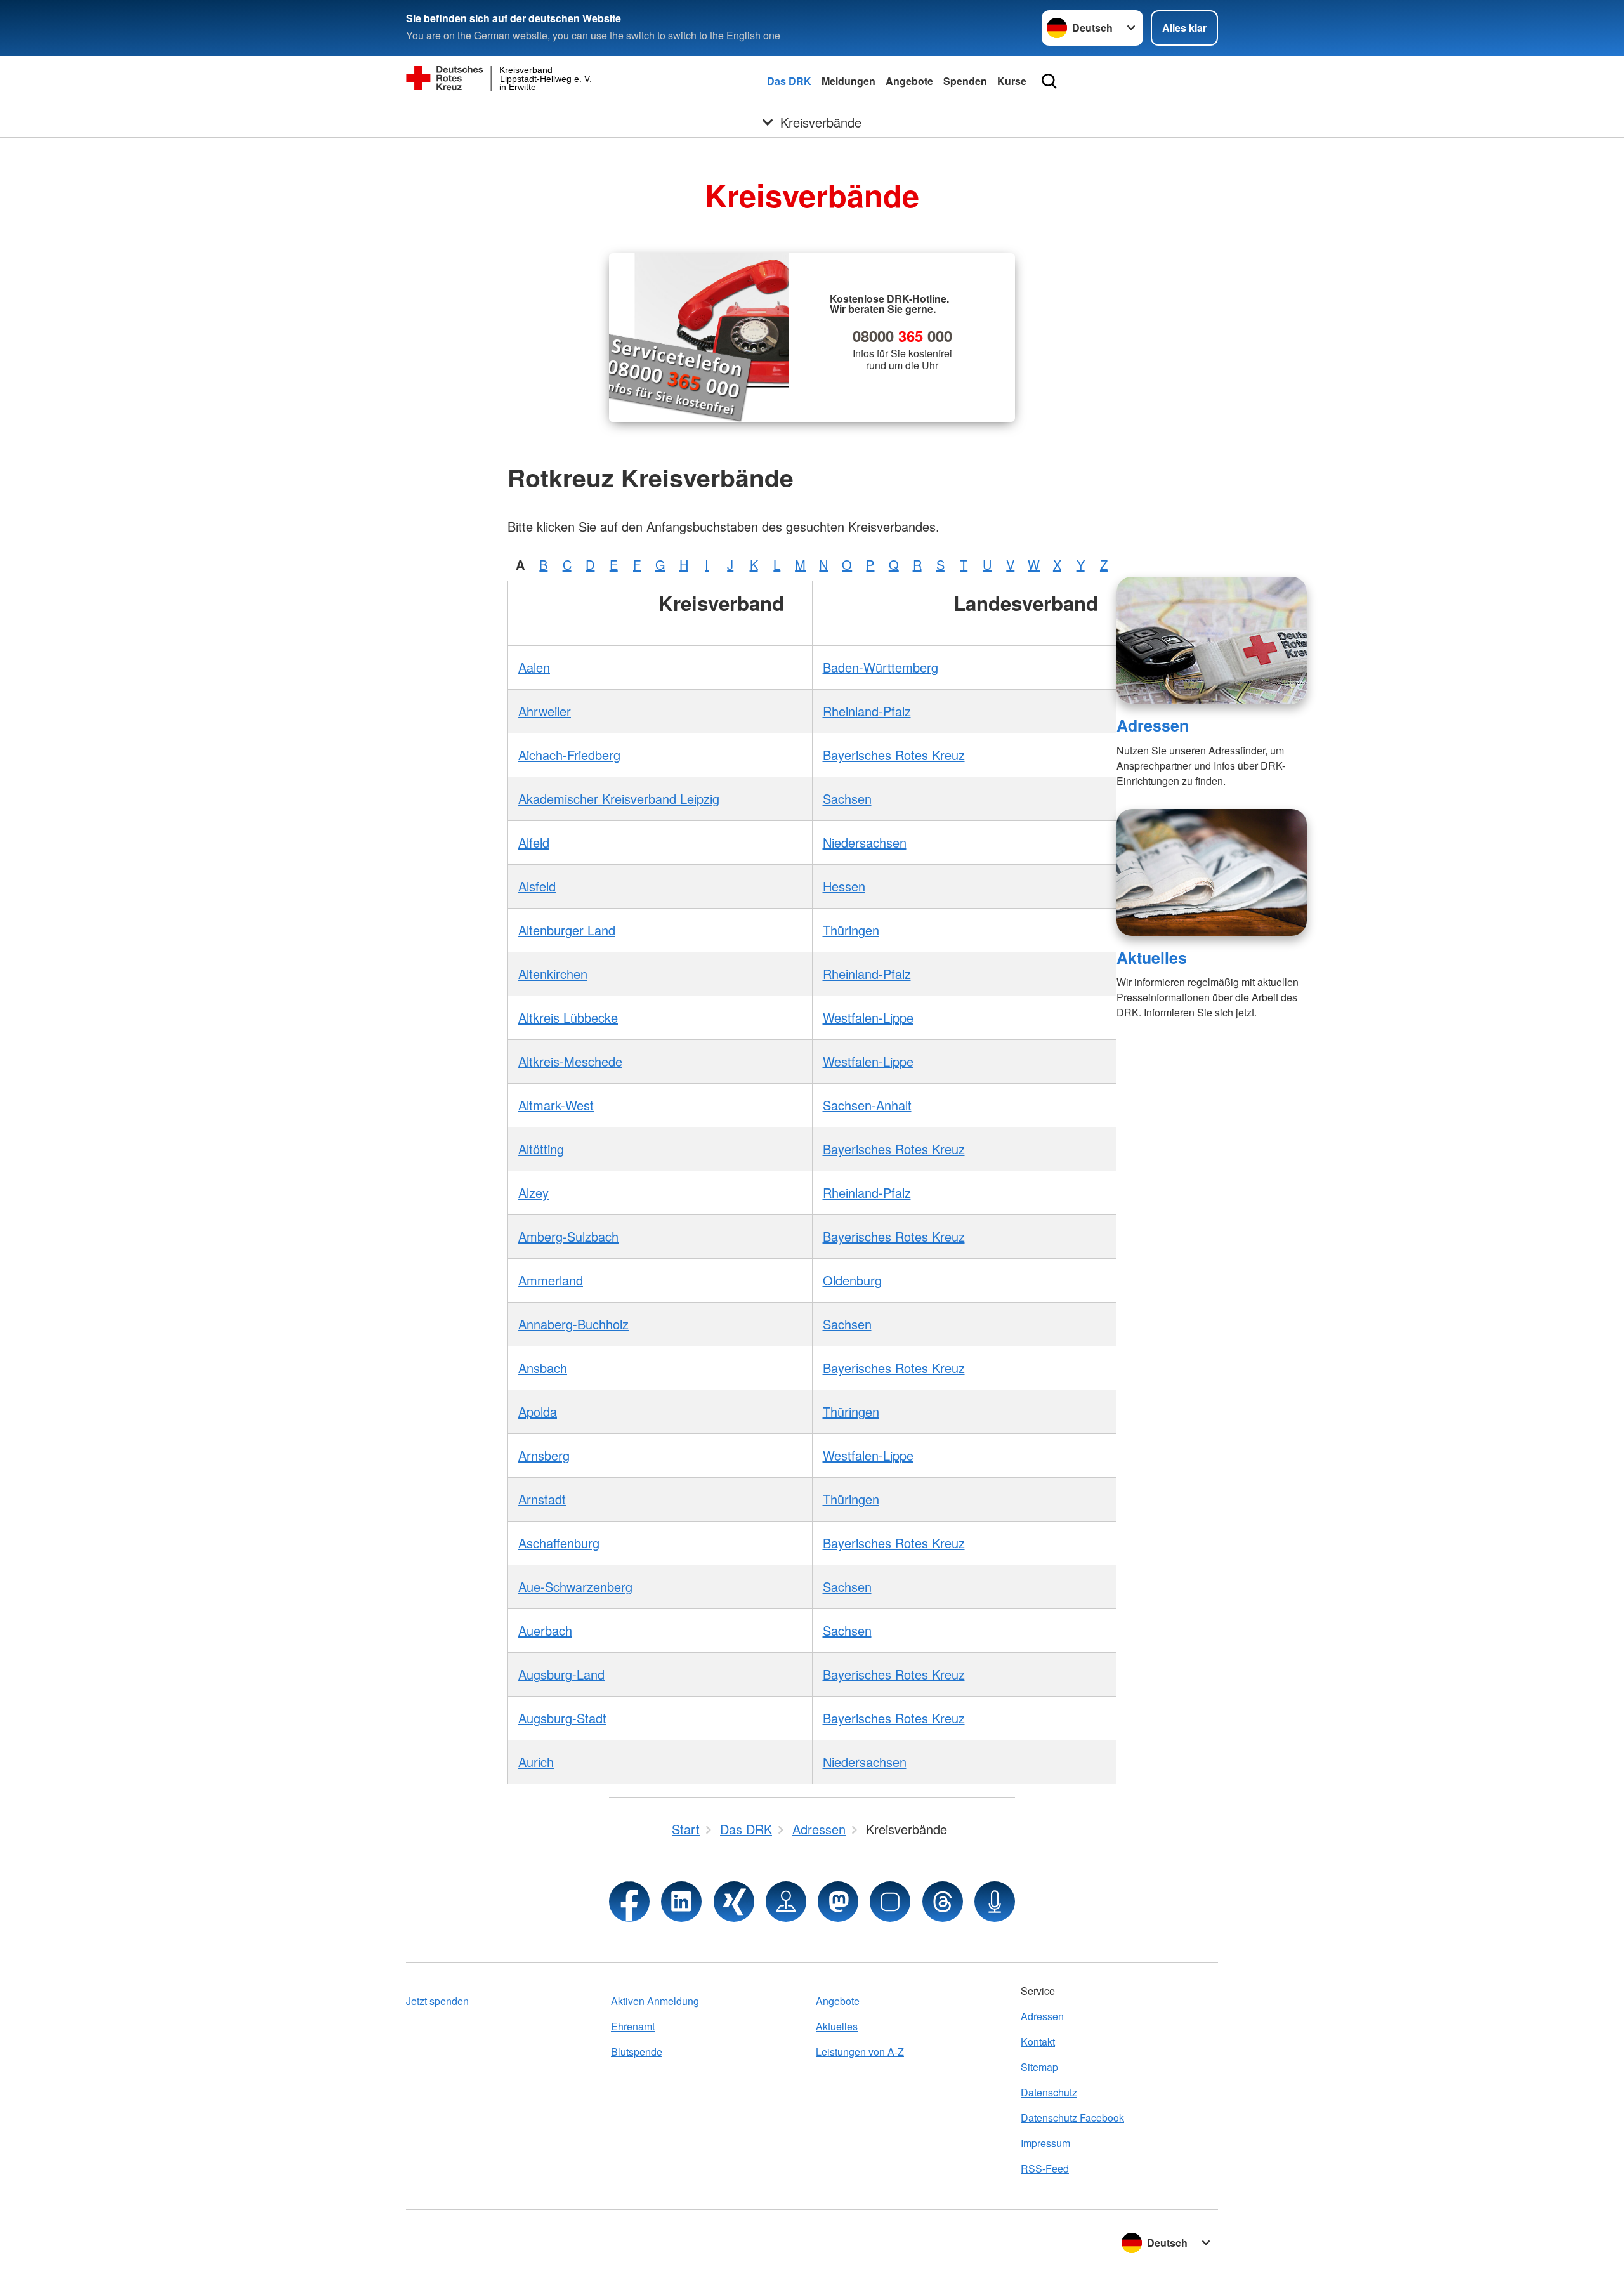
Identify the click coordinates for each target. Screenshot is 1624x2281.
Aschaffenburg (559, 1543)
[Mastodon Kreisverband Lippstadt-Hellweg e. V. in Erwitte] (838, 1902)
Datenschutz (1049, 2092)
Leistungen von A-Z (860, 2052)
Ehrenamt (633, 2026)
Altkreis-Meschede (570, 1061)
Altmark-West (556, 1105)
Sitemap (1039, 2067)
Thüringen (851, 930)
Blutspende (637, 2052)
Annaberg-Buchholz (573, 1324)
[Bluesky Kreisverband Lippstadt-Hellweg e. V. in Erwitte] (890, 1902)
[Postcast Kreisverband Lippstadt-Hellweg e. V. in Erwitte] (995, 1902)
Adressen (1153, 725)
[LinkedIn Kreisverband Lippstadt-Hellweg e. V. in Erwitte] (681, 1902)
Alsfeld (537, 886)
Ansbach (543, 1368)
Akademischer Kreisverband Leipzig (619, 799)
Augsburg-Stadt (562, 1718)
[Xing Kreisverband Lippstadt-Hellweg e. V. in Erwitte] (734, 1902)
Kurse (1012, 81)
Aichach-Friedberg (569, 755)
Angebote (909, 81)
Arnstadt (542, 1499)
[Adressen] (1212, 640)
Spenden (965, 81)
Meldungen (848, 81)
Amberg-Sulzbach (568, 1236)
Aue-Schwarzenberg (575, 1587)
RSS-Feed (1045, 2168)
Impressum (1045, 2143)
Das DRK (789, 81)
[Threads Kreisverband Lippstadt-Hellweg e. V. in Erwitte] (943, 1902)
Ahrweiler (545, 711)
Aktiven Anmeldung (655, 2001)
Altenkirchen (553, 974)
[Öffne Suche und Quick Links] (1049, 81)
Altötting (541, 1149)
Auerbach (545, 1630)
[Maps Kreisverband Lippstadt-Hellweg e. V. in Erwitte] (786, 1902)
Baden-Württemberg (881, 667)
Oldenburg (852, 1280)
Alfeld (534, 842)
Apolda (538, 1411)
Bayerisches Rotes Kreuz (894, 755)
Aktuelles (1152, 957)
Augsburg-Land (561, 1674)
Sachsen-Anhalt (867, 1105)
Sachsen (847, 799)
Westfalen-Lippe (868, 1017)
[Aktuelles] (1212, 872)
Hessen (844, 886)
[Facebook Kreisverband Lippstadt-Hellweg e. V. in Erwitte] (629, 1902)
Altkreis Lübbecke (568, 1017)
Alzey (534, 1193)
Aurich (536, 1762)
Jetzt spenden (437, 2001)
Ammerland (551, 1280)
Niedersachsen (865, 842)
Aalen (534, 667)
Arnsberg (544, 1455)
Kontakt (1038, 2041)
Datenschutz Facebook (1072, 2118)
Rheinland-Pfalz (867, 711)
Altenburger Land (567, 930)
